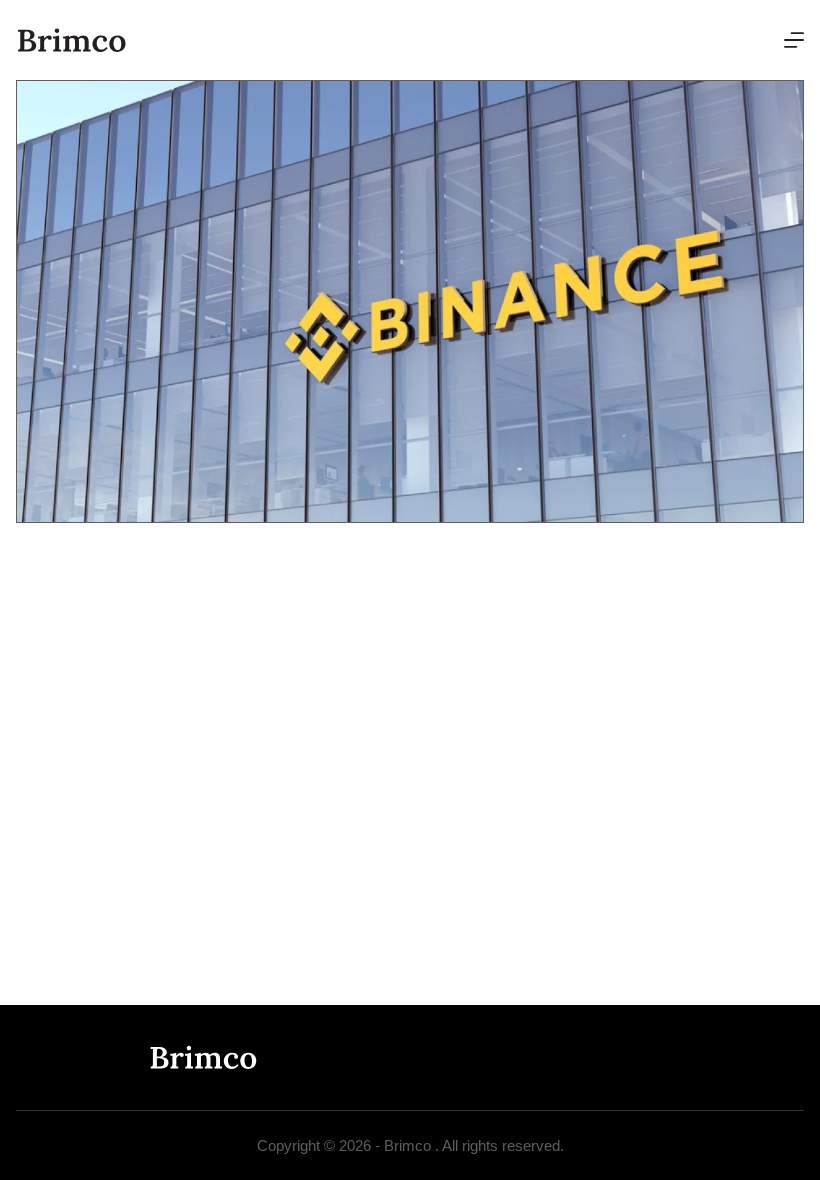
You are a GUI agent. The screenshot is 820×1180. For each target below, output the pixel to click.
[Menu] (794, 40)
